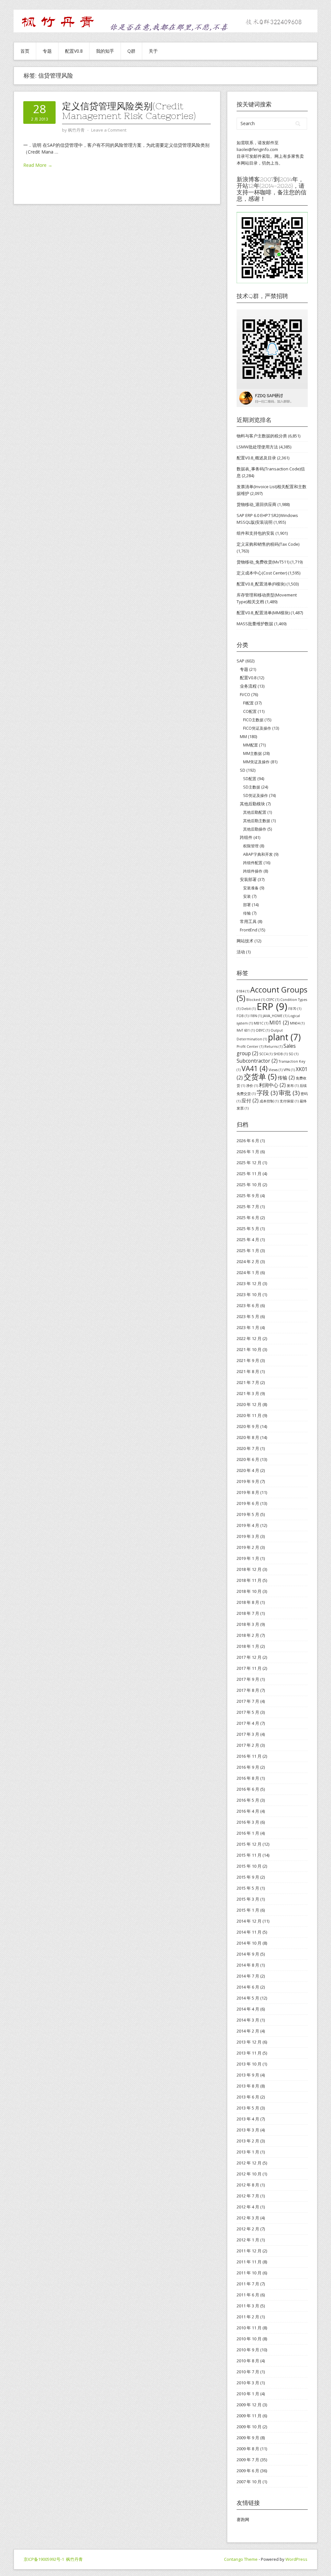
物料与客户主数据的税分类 (262, 436)
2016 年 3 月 (248, 1822)
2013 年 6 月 (248, 2097)
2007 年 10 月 (249, 2482)
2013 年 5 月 (248, 2108)
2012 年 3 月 (248, 2218)
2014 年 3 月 (248, 2020)
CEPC (273, 1000)
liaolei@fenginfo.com (257, 149)
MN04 (297, 1023)
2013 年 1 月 (248, 2152)
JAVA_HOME (275, 1016)
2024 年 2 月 (248, 1261)
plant (284, 1037)
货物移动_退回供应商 (256, 504)
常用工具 (248, 921)
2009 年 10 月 (249, 2427)
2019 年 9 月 (248, 1481)
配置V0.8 (74, 51)
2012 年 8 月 (248, 2185)
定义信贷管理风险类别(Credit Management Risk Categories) (129, 111)
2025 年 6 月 (248, 1218)
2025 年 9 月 (248, 1196)
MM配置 (251, 745)
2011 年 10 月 (249, 2273)
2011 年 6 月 (248, 2295)
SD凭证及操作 (256, 795)
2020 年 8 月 (248, 1437)
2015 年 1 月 (248, 1910)
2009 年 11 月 (249, 2416)
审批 (289, 1093)
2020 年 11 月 (249, 1415)
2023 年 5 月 (248, 1316)
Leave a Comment (109, 130)
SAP (240, 661)
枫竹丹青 (74, 2559)
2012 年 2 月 (248, 2229)
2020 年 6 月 (248, 1459)
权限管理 (251, 846)
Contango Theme (241, 2559)
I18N (256, 1016)
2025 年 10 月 (249, 1185)
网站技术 (245, 941)
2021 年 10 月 (249, 1349)
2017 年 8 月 (248, 1690)
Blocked (256, 1000)
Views (276, 1070)
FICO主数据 (253, 720)
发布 (293, 1086)
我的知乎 (105, 51)
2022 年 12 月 (249, 1338)
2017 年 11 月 (249, 1668)
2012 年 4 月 (248, 2207)
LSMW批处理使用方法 (257, 447)
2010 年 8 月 (248, 2361)
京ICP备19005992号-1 (44, 2559)
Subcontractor (257, 1061)
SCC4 (266, 1054)
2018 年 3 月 (248, 1624)
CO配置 (250, 711)
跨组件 (246, 837)
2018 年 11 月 (249, 1580)
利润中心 (272, 1085)
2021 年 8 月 (248, 1371)
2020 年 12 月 (249, 1404)
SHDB (281, 1054)
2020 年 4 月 (248, 1470)
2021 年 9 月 (248, 1360)
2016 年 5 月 (248, 1800)
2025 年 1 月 (248, 1250)
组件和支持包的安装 (256, 533)
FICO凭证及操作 (257, 728)
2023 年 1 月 (248, 1327)
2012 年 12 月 (249, 2163)
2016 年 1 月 (248, 1833)
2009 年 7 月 (248, 2460)
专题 (47, 51)
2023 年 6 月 (248, 1305)
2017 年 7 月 (248, 1701)
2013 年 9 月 (248, 2075)
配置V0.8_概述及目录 (256, 458)
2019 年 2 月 (248, 1547)
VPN (289, 1070)
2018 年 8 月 (248, 1602)
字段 (267, 1093)
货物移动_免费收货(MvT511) (263, 562)
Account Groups (272, 994)
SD (243, 770)
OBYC (263, 1030)
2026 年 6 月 (248, 1141)
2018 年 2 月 (248, 1635)
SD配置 (250, 779)
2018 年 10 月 (249, 1591)
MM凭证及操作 (256, 762)
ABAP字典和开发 (258, 854)
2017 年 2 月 (248, 1745)
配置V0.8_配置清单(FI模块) (261, 584)
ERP (272, 1006)
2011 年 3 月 (248, 2306)
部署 (247, 905)
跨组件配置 (253, 863)
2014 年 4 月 (248, 2009)
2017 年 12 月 (249, 1657)
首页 (25, 51)
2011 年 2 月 (248, 2317)
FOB (243, 1016)
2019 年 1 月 (248, 1558)
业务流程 (248, 686)
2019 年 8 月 (248, 1492)
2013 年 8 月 (248, 2086)
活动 (241, 952)
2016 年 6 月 (248, 1789)
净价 (252, 1086)
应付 (250, 1100)
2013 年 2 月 (248, 2141)
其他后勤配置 (255, 812)
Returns (273, 1046)
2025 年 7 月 (248, 1207)
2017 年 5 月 (248, 1712)
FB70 (295, 1009)
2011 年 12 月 (249, 2251)
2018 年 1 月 (248, 1646)
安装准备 (251, 888)
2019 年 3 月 (248, 1536)
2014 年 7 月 (248, 1976)
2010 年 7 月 (248, 2372)
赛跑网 (243, 2519)
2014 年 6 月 (248, 1987)
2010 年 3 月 (248, 2383)
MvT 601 (246, 1030)
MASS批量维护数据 (255, 624)
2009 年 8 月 (248, 2449)
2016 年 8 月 (248, 1778)
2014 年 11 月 (249, 1932)
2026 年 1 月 (248, 1152)
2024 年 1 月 (248, 1272)
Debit (249, 1009)
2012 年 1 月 (248, 2240)
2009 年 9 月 (248, 2438)
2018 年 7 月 (248, 1613)
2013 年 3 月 (248, 2130)
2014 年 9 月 (248, 1954)
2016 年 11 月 (249, 1756)
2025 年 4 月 (248, 1240)
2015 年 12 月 (249, 1844)
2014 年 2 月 (248, 2031)
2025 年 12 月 (249, 1163)
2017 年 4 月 (248, 1723)
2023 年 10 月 (249, 1294)
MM (243, 736)
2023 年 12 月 (249, 1283)
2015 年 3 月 (248, 1899)
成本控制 (269, 1101)
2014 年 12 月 (249, 1921)
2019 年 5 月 (248, 1514)
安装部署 (248, 879)
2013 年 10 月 (249, 2064)
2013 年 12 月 (249, 2042)
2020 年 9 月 (248, 1426)
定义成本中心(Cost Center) (262, 573)
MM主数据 (252, 753)
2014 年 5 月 (248, 1998)
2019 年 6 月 (248, 1503)
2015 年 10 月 (249, 1866)
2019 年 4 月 (248, 1525)
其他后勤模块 (252, 804)
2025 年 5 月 (248, 1229)
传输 (247, 913)
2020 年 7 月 (248, 1448)
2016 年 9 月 (248, 1767)
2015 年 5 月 (248, 1888)
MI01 (279, 1023)
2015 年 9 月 (248, 1877)
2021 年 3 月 (248, 1393)
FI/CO (245, 694)
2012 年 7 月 (248, 2196)
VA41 (255, 1068)
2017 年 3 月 (248, 1734)
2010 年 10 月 (249, 2339)
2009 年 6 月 (248, 2471)
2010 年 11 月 (249, 2328)
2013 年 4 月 (248, 2119)
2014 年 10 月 (249, 1943)
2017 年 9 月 (248, 1679)
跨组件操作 (253, 871)
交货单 (260, 1077)
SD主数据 (252, 787)
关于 (153, 51)
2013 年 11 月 (249, 2053)
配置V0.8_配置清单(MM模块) (263, 613)
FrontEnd (249, 930)
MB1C (261, 1023)
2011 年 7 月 (248, 2284)
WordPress (296, 2559)
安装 (247, 896)
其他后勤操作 (255, 829)
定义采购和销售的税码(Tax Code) (268, 544)
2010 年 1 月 (248, 2394)
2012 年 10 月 (249, 2174)
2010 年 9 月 (248, 2350)
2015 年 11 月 (249, 1855)
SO (294, 1054)
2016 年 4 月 (248, 1811)
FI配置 (248, 703)
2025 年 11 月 (249, 1174)
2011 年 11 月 (249, 2262)
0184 (243, 991)
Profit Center (250, 1046)
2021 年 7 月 (248, 1382)
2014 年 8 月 (248, 1965)
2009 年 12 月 (249, 2405)
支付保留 (289, 1101)
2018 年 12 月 (249, 1569)
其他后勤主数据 (257, 821)
